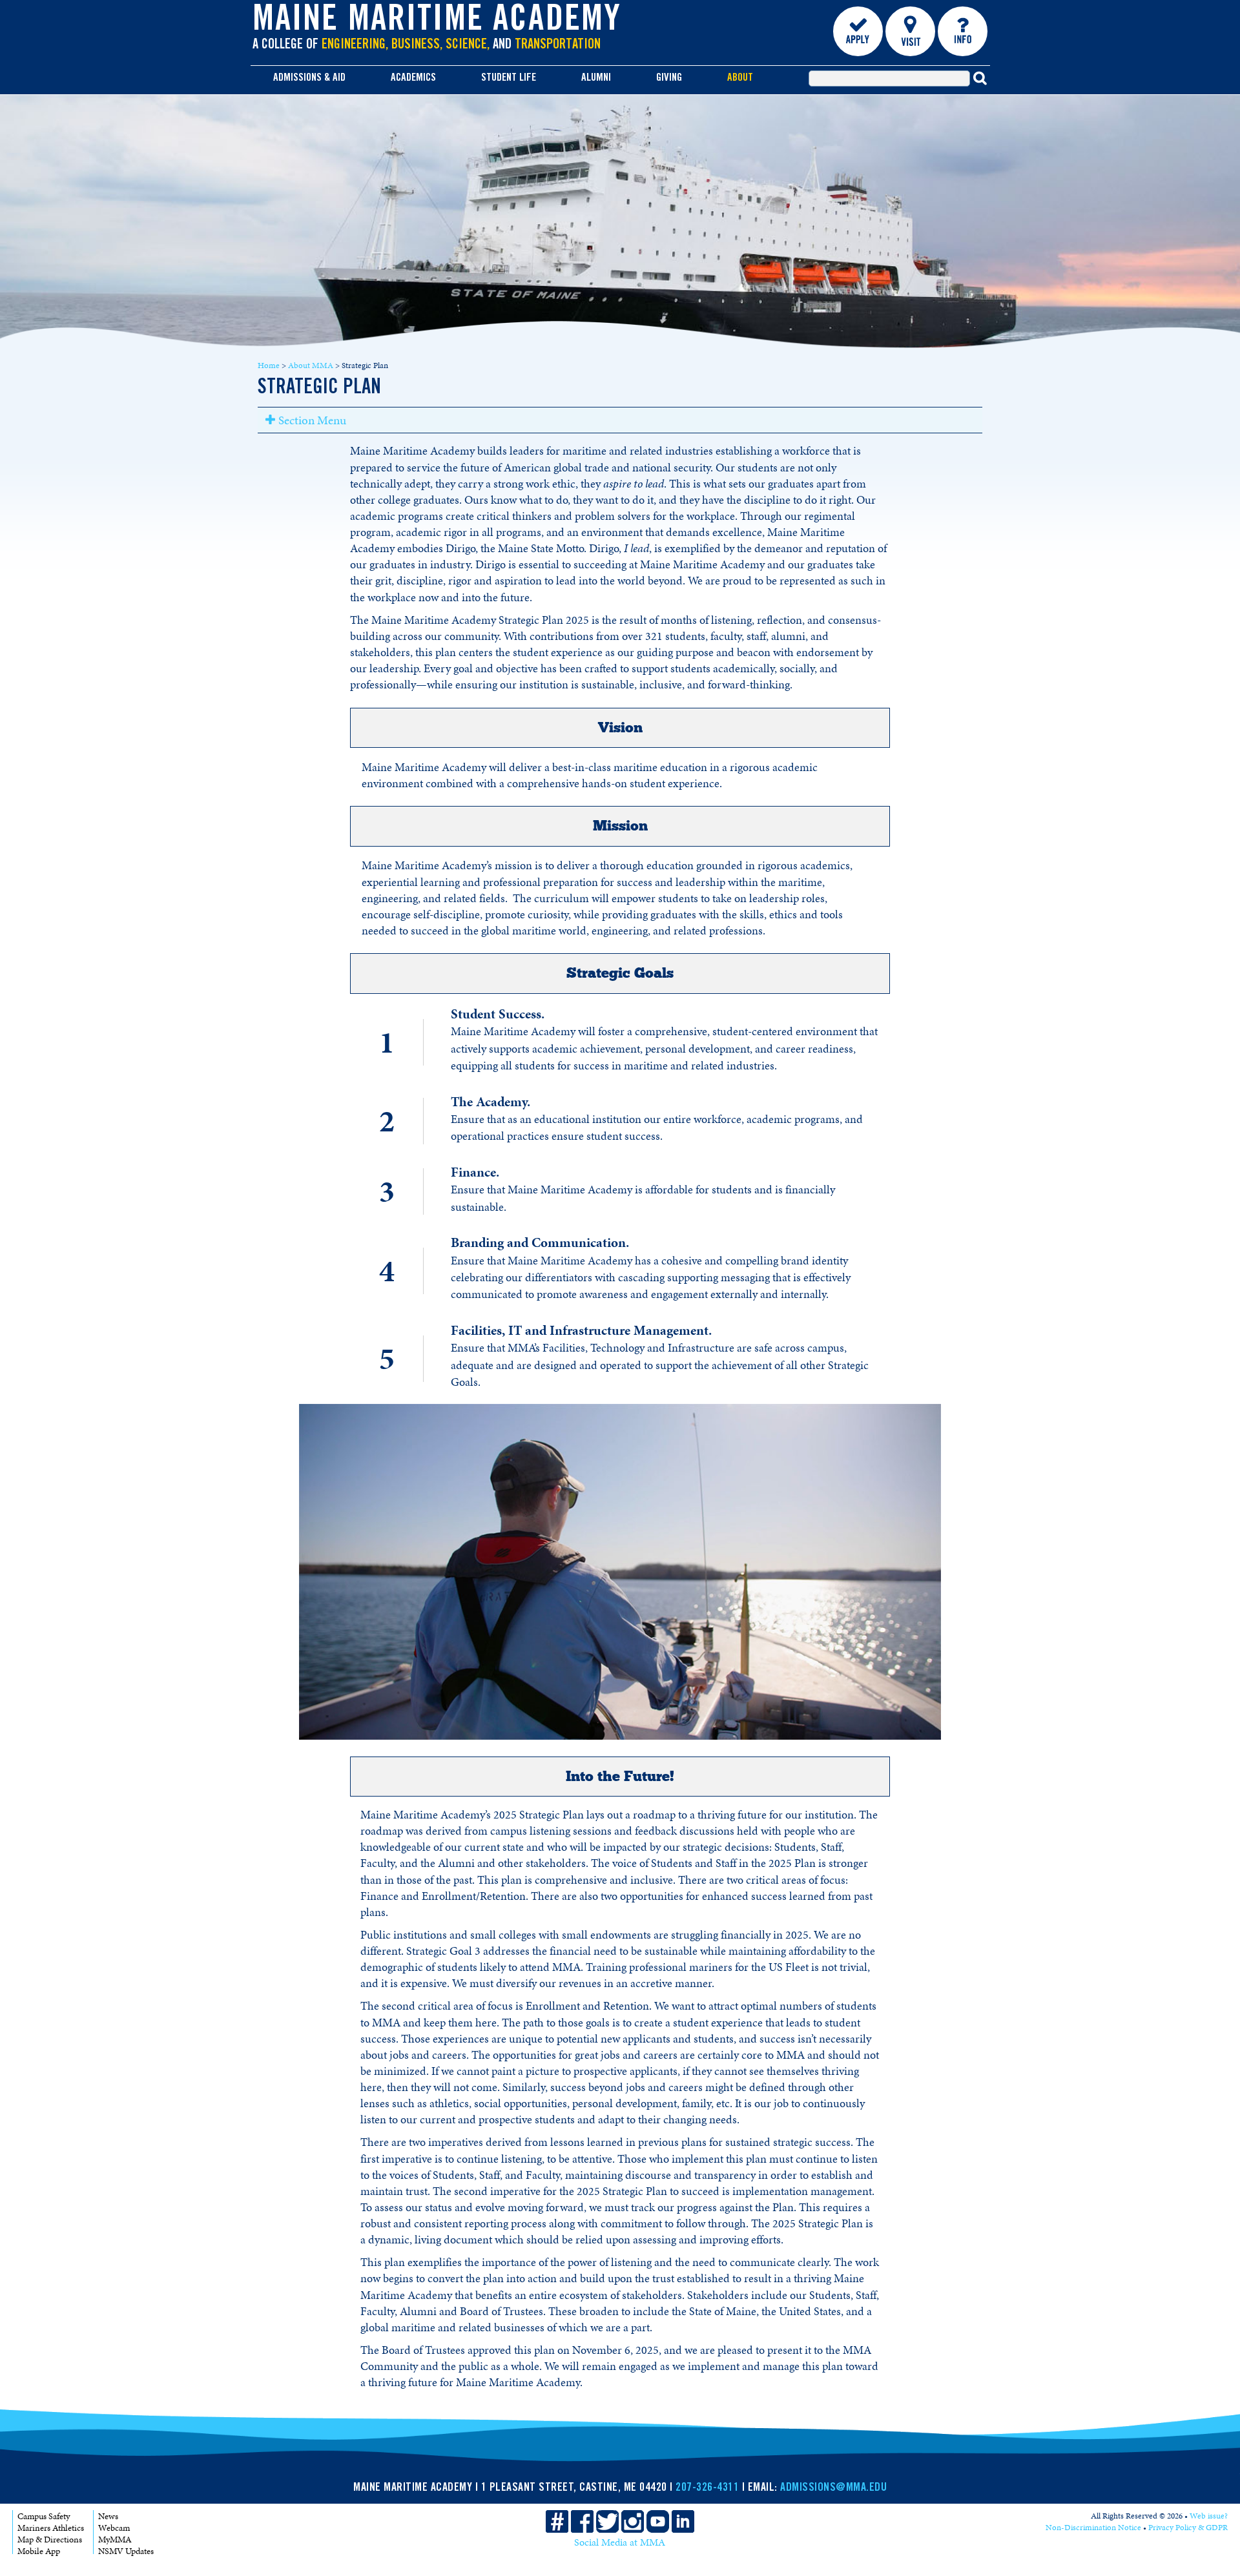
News (108, 2516)
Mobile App (39, 2551)
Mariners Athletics (51, 2528)
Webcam (114, 2528)
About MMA (311, 366)
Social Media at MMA (620, 2542)
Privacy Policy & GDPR (1188, 2528)
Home (269, 366)
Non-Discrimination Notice (1093, 2528)
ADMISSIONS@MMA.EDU (833, 2488)
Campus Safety (44, 2516)
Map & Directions (50, 2540)
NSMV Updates (126, 2551)
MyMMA (115, 2540)
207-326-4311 (707, 2488)
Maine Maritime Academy (437, 22)
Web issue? (1209, 2516)
